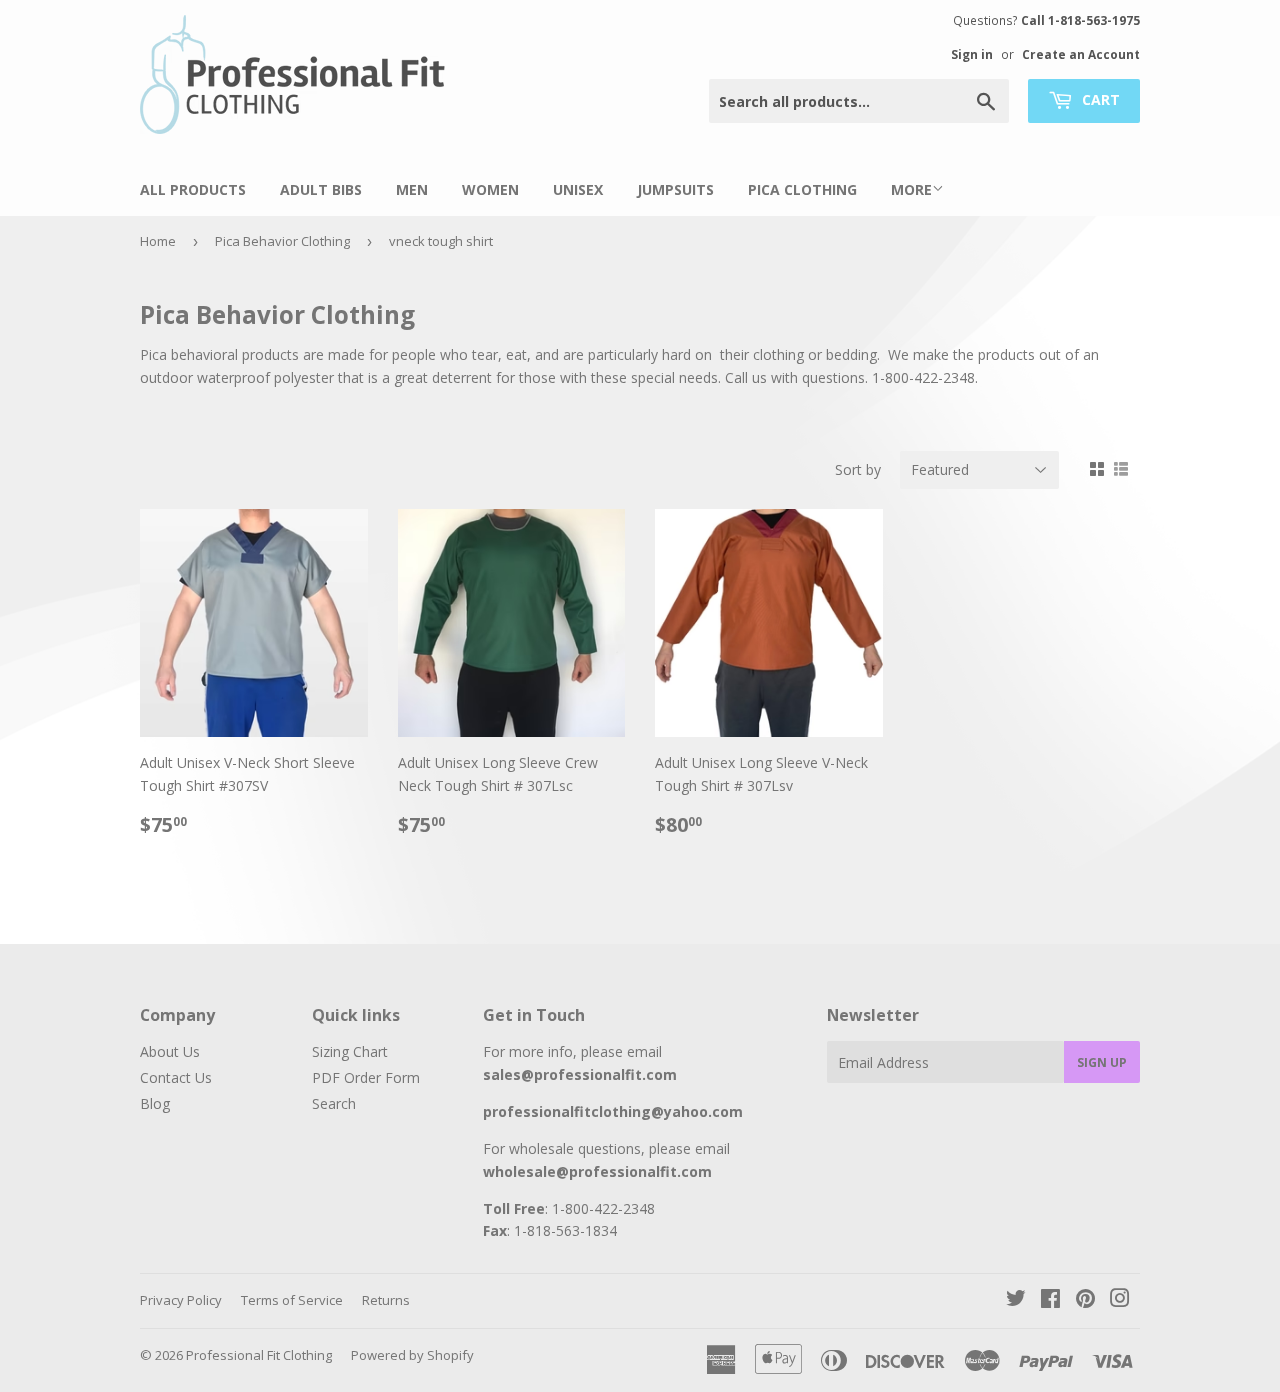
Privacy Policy (181, 1300)
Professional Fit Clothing (259, 1355)
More (911, 189)
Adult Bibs (321, 189)
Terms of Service (292, 1300)
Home (158, 241)
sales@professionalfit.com (580, 1074)
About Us (170, 1051)
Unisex (578, 189)
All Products (193, 189)
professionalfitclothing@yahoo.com (613, 1111)
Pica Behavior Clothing (282, 241)
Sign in (972, 54)
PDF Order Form (366, 1077)
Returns (386, 1300)
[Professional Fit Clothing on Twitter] (1016, 1300)
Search (334, 1103)
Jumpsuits (675, 189)
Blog (155, 1103)
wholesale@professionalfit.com (597, 1171)
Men (412, 189)
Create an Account (1081, 54)
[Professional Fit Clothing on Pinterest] (1085, 1300)
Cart (1099, 99)
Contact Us (176, 1077)
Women (490, 189)
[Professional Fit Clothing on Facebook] (1050, 1300)
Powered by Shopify (412, 1355)
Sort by (858, 469)
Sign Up (1102, 1062)
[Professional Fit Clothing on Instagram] (1120, 1300)
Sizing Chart (350, 1051)
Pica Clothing (802, 189)
